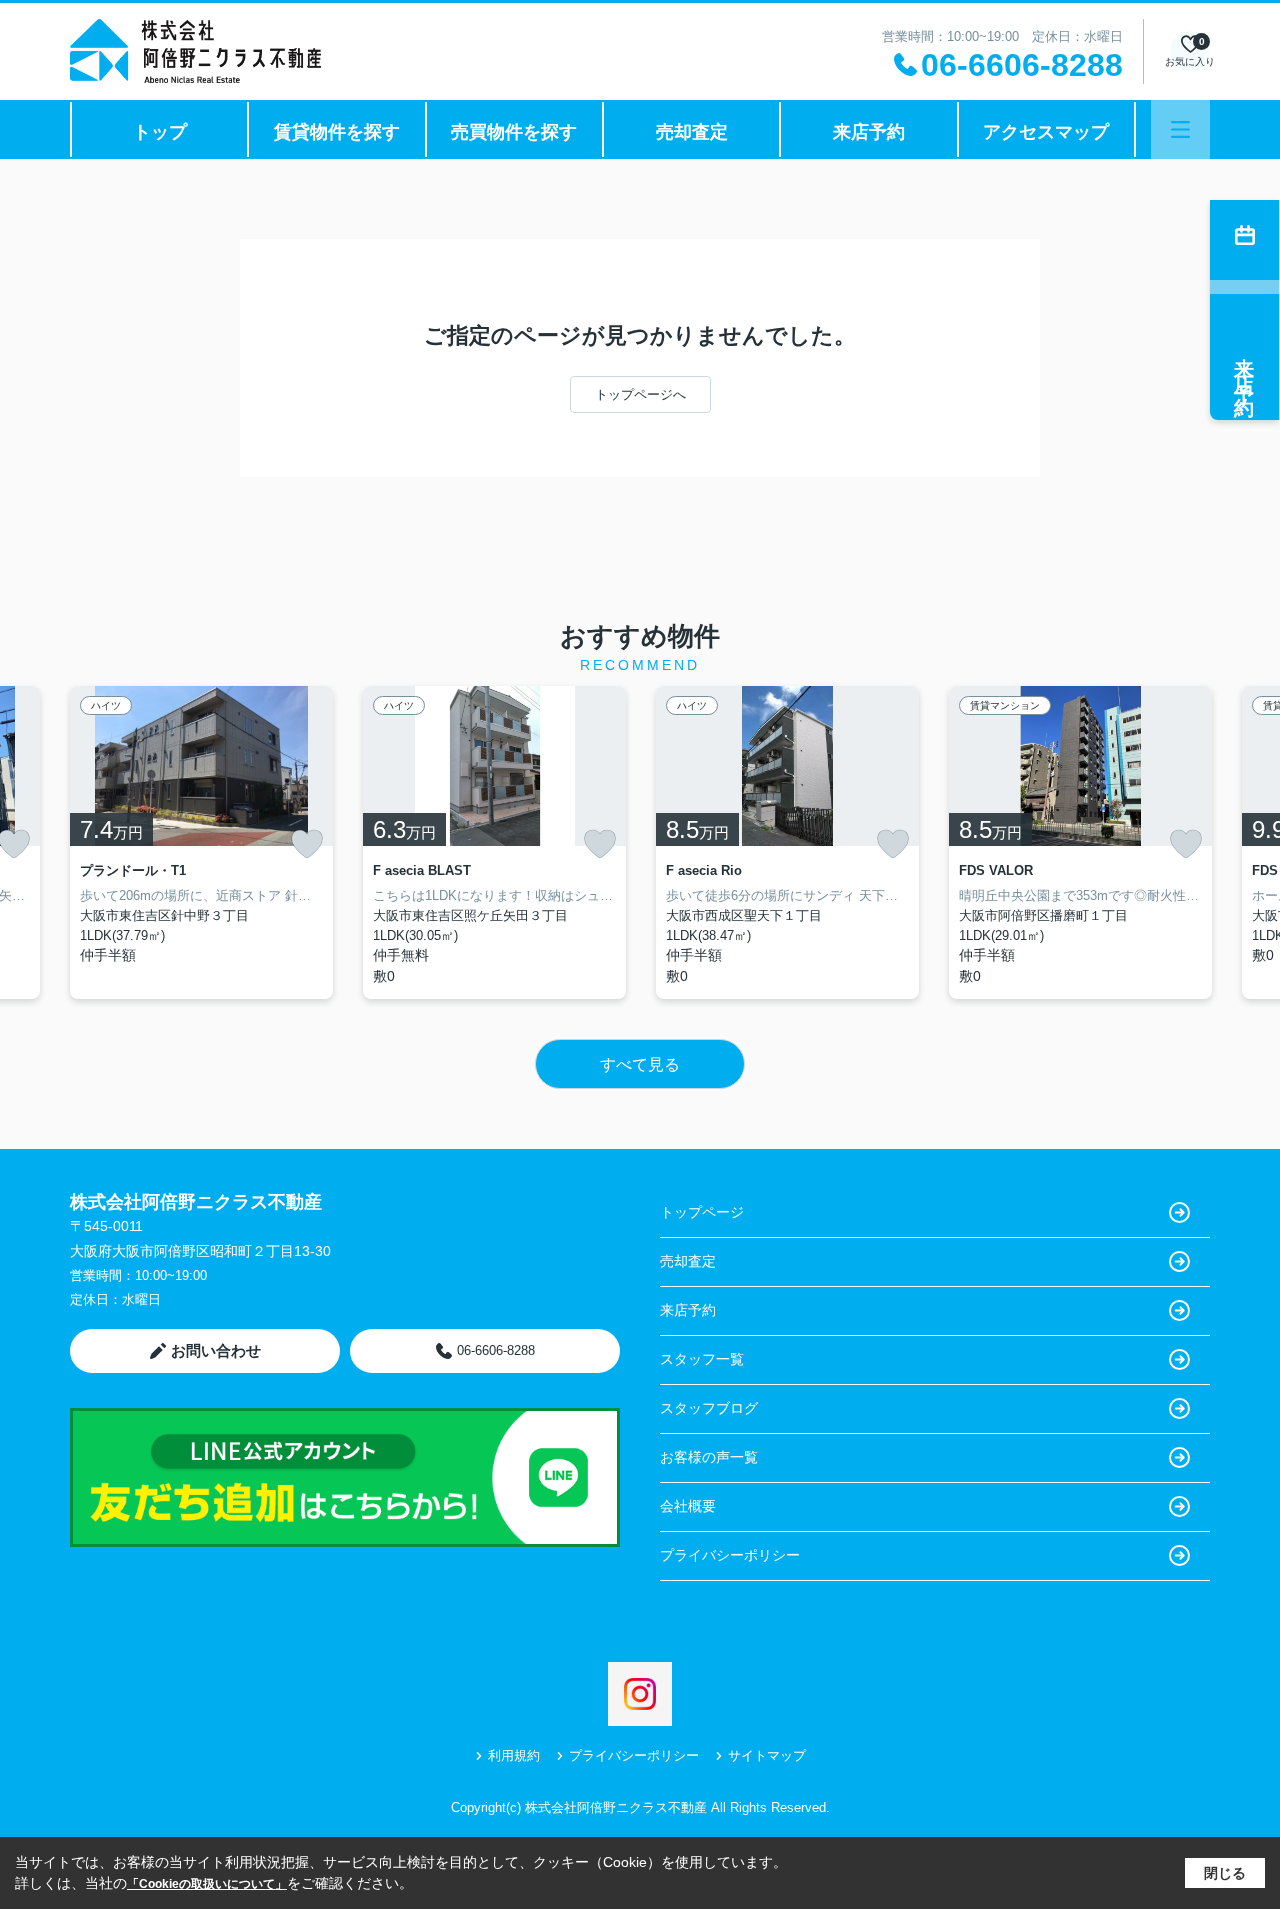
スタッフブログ (709, 1408)
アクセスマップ (1046, 132)
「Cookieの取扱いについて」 (207, 1884)
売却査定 (692, 132)
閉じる (1225, 1873)
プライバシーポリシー (730, 1555)
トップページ (702, 1212)
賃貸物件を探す (337, 132)
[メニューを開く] (1180, 129)
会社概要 (688, 1506)
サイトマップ (767, 1755)
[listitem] (201, 842)
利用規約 (514, 1755)
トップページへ (640, 394)
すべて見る (640, 1064)
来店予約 (869, 132)
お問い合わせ (216, 1350)
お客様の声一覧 (709, 1457)
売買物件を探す (514, 132)
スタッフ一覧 (702, 1359)
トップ (160, 132)
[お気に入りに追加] (307, 844)
